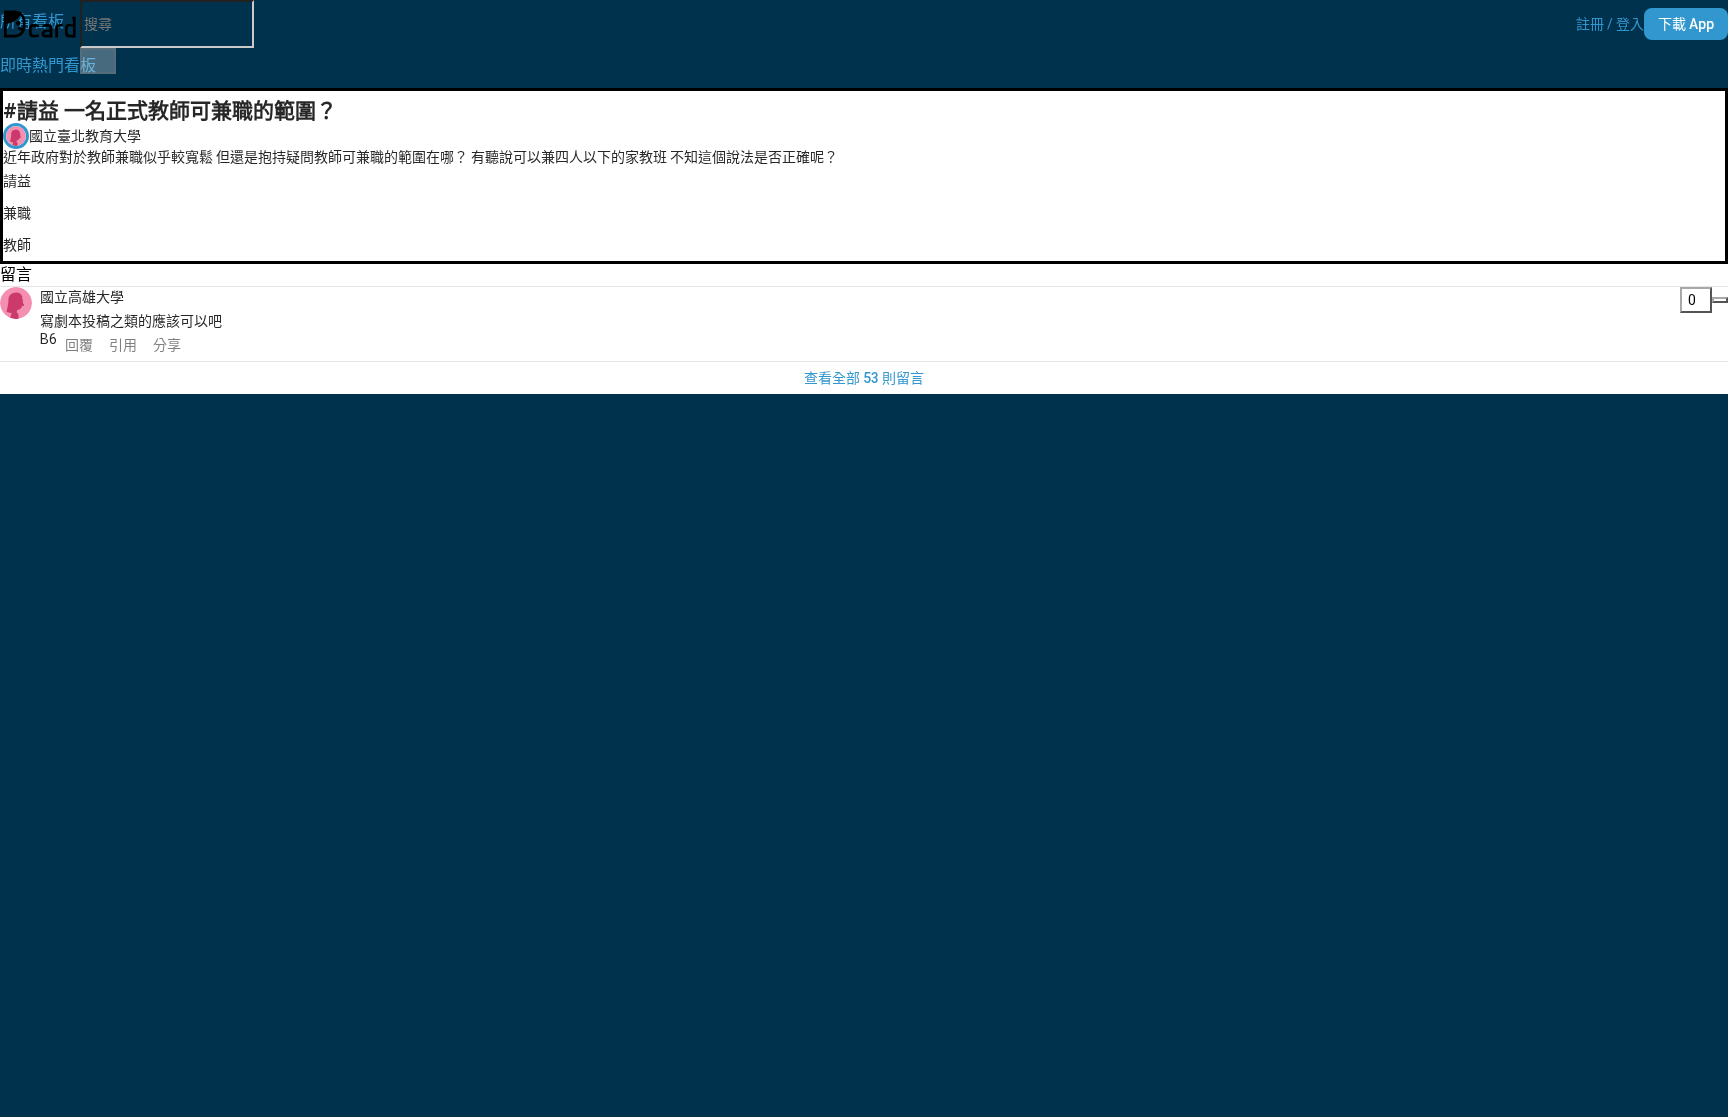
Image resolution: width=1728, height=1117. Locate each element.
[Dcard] (40, 24)
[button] (1610, 24)
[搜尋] (98, 61)
